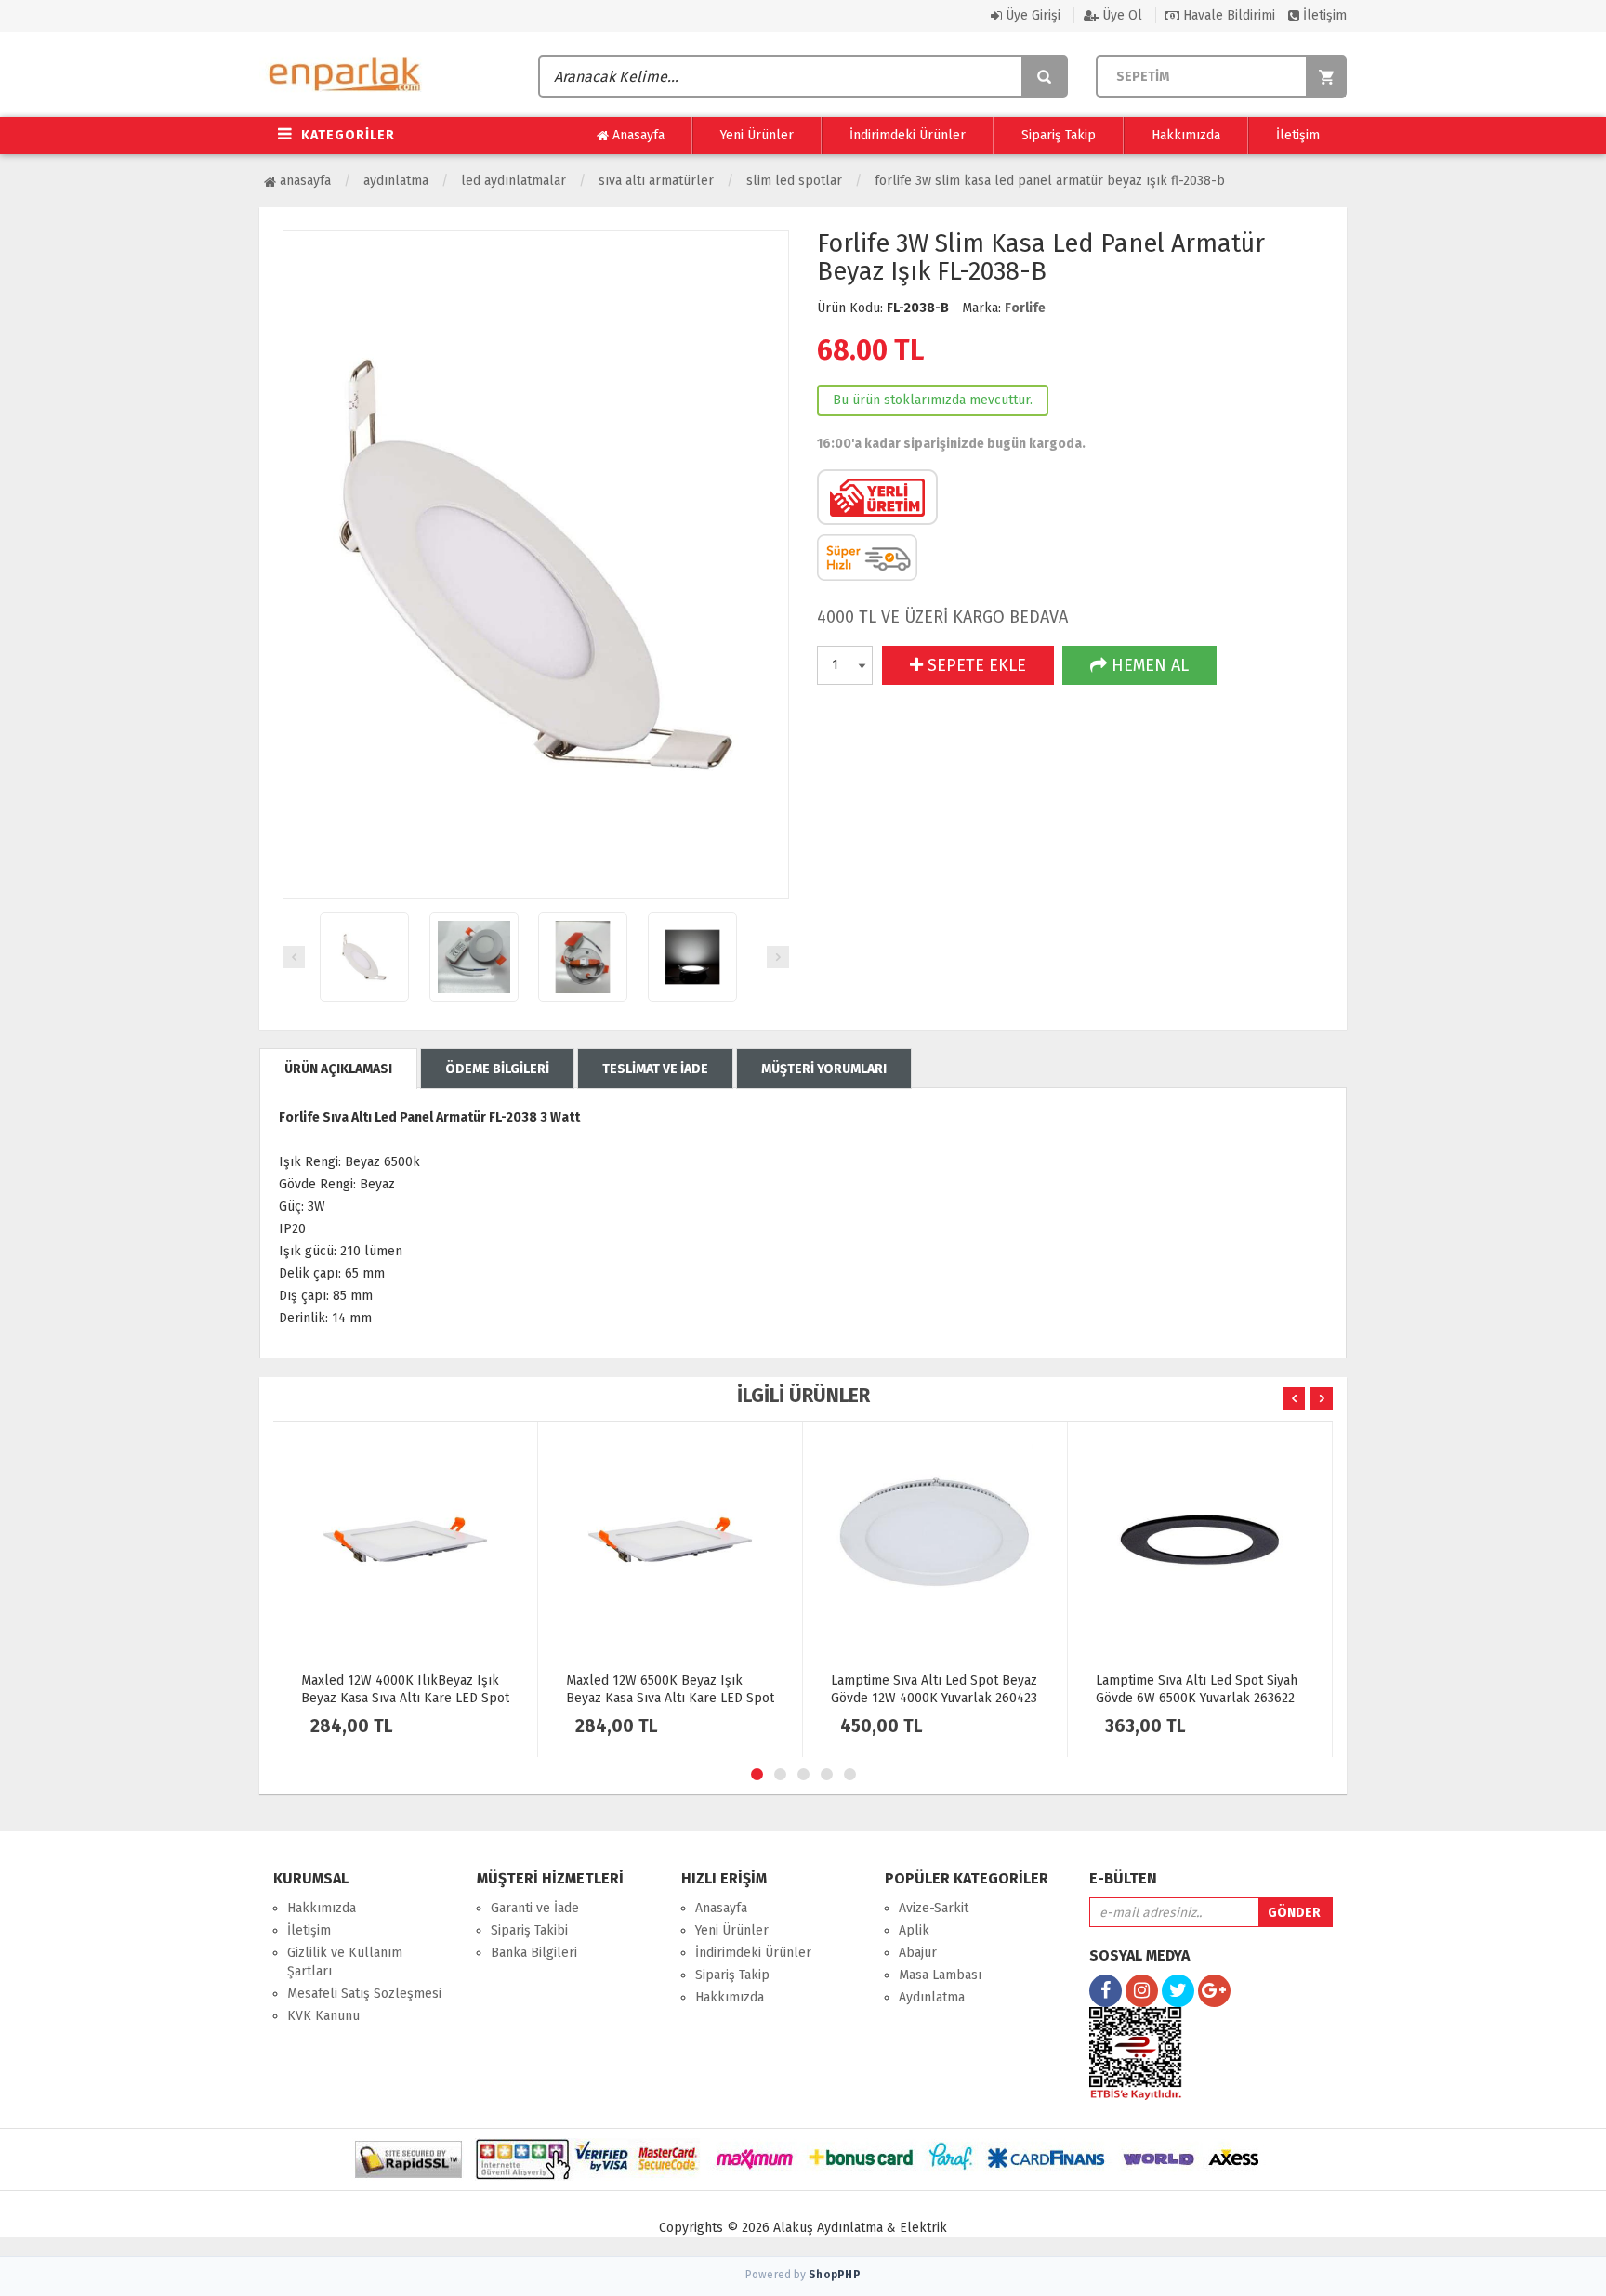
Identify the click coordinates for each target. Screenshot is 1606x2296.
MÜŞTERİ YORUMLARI (824, 1069)
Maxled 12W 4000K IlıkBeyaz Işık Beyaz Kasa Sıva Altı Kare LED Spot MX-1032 (405, 1698)
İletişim (1323, 15)
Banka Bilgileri (534, 1953)
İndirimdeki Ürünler (908, 135)
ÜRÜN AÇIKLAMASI (338, 1069)
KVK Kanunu (323, 2016)
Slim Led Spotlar (794, 181)
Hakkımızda (1186, 135)
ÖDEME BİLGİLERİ (497, 1069)
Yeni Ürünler (757, 135)
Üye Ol (1120, 15)
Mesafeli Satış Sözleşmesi (364, 1994)
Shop (835, 2275)
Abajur (918, 1953)
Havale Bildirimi (1227, 15)
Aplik (914, 1930)
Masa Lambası (940, 1975)
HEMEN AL (1148, 665)
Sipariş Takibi (529, 1930)
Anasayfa (637, 135)
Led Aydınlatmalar (513, 181)
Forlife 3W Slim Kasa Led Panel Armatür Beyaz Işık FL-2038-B (1050, 181)
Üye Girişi (1031, 15)
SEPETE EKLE (974, 665)
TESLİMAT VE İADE (655, 1069)
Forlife (1025, 308)
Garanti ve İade (535, 1908)
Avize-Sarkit (934, 1908)
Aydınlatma (396, 181)
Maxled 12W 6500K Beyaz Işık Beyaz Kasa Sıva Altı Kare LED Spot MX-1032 (670, 1698)
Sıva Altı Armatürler (656, 181)
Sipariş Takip (1059, 135)
